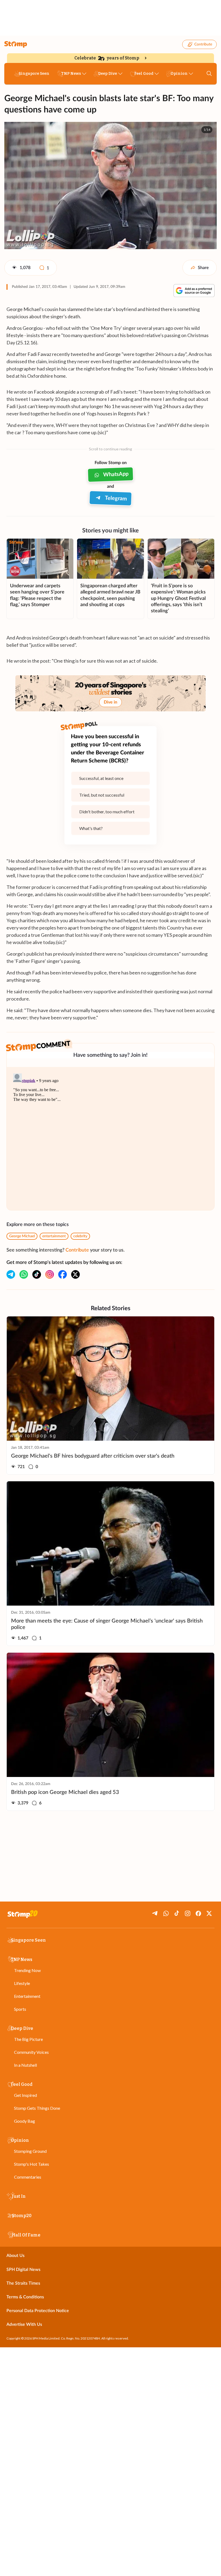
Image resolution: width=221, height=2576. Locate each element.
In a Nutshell (25, 2065)
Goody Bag (25, 2121)
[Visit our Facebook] (63, 1274)
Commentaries (28, 2177)
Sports (20, 2009)
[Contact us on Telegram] (11, 1274)
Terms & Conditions (25, 2297)
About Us (15, 2256)
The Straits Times (23, 2283)
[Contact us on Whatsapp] (24, 1274)
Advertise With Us (24, 2324)
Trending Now (27, 1970)
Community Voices (31, 2052)
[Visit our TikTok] (37, 1274)
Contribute (203, 44)
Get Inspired (25, 2095)
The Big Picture (28, 2039)
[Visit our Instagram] (50, 1274)
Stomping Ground (30, 2151)
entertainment (54, 1236)
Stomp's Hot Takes (32, 2164)
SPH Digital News (23, 2270)
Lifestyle (22, 1983)
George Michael (22, 1236)
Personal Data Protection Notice (38, 2311)
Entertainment (27, 1996)
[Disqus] (110, 1139)
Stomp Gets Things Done (37, 2108)
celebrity (80, 1236)
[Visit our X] (75, 1274)
